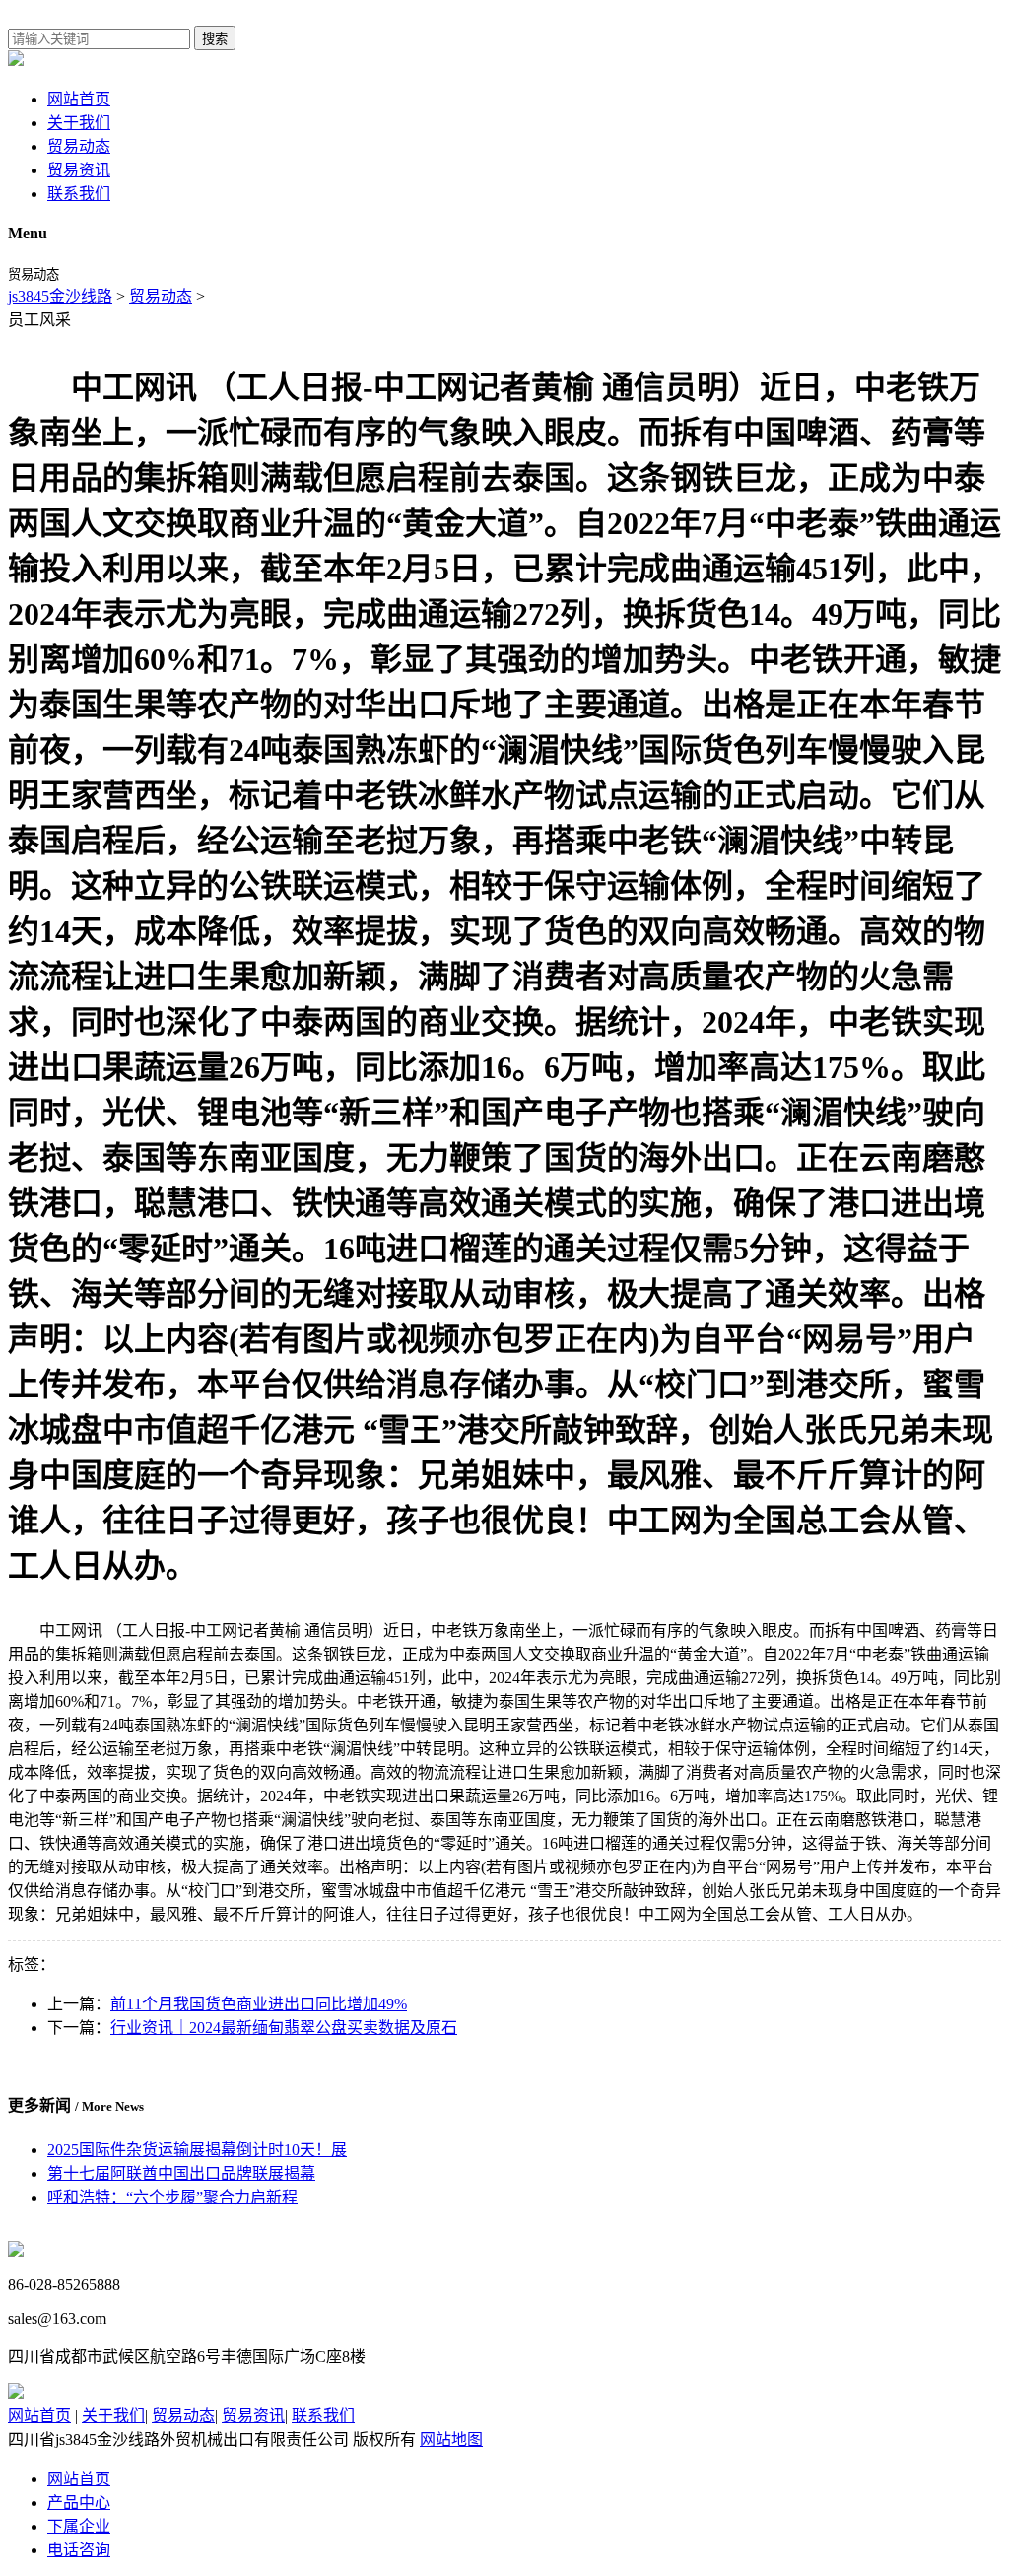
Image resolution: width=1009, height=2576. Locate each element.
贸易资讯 (79, 170)
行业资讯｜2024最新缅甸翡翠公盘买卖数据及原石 (284, 2028)
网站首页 (79, 99)
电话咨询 (79, 2550)
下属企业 (79, 2526)
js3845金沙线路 (60, 296)
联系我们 (79, 194)
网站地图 (451, 2440)
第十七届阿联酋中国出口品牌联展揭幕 (181, 2173)
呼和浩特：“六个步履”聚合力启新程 (172, 2197)
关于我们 (79, 123)
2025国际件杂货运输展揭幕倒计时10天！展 (197, 2150)
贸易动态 (79, 146)
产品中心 (79, 2503)
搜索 (215, 39)
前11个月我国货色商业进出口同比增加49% (259, 2004)
